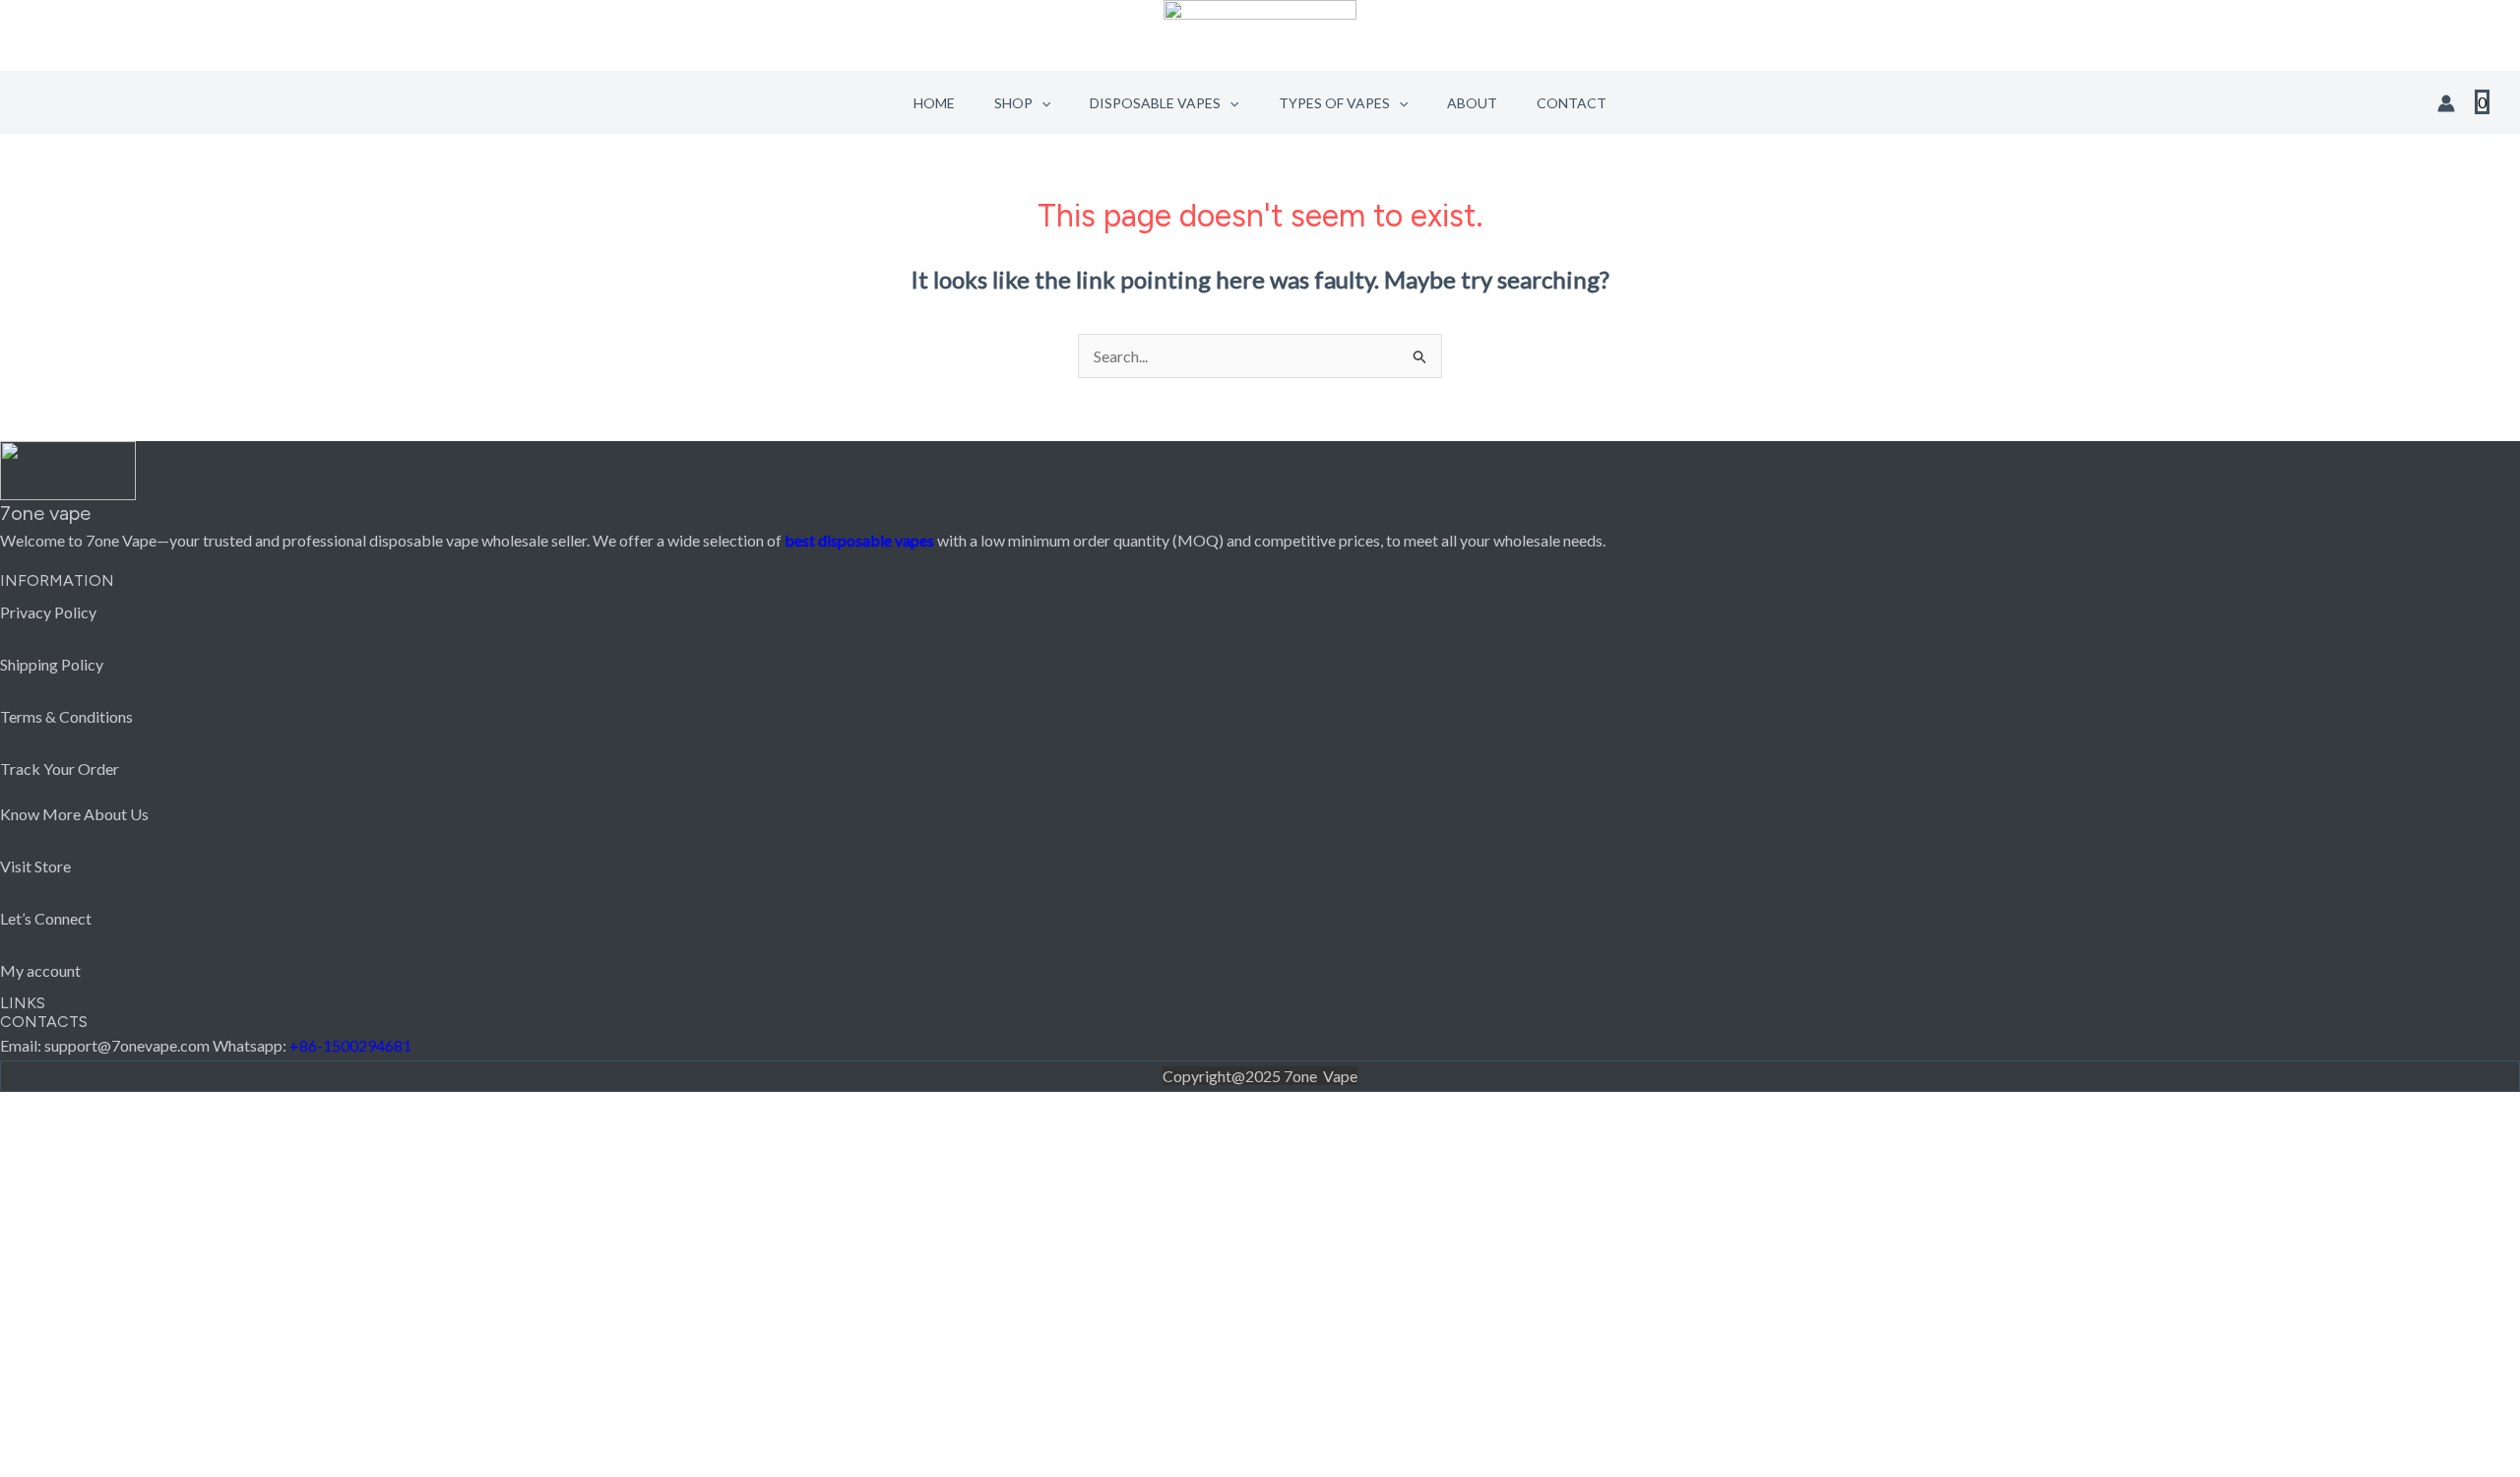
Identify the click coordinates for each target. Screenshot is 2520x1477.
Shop (1013, 103)
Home (934, 103)
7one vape (45, 513)
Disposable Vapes (1155, 103)
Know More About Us (74, 814)
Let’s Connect (46, 918)
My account (40, 970)
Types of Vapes (1334, 103)
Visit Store (35, 866)
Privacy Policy (48, 612)
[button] (1041, 103)
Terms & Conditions (66, 716)
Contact (1572, 103)
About (1472, 103)
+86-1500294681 (350, 1045)
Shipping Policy (52, 664)
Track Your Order (60, 769)
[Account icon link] (2446, 103)
